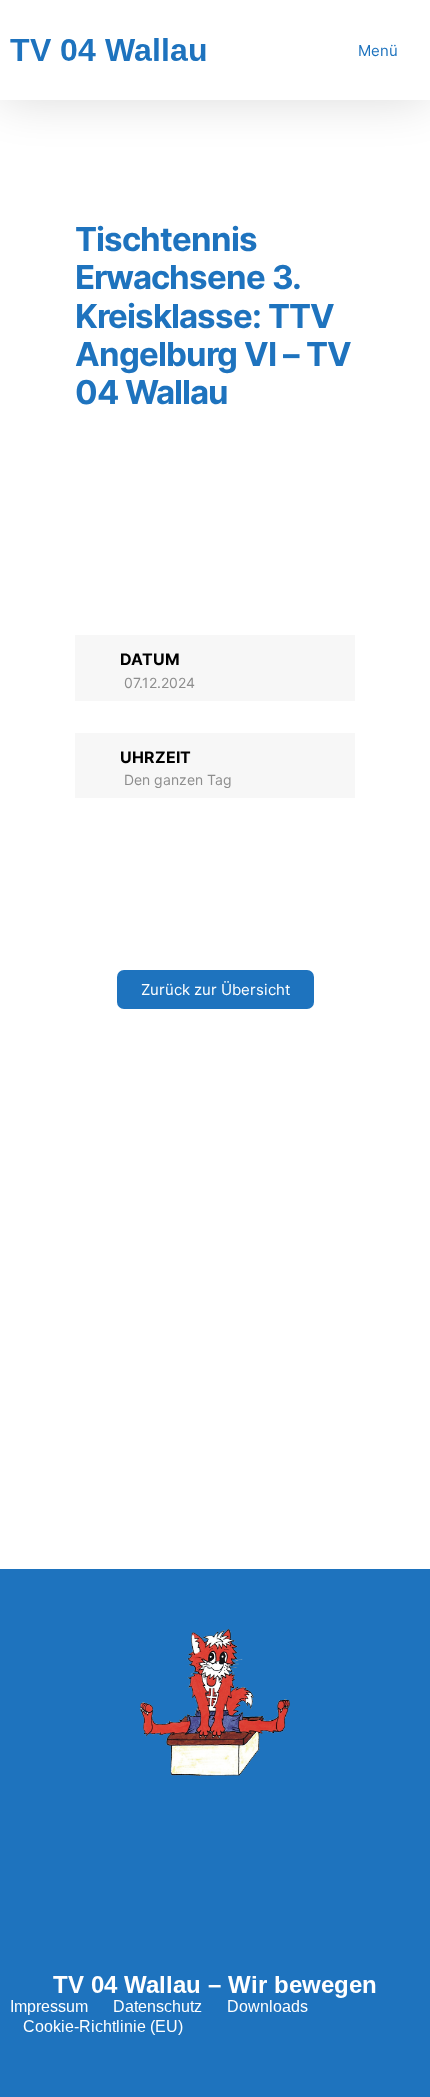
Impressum (49, 2006)
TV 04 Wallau (109, 50)
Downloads (267, 2006)
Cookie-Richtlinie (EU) (103, 2026)
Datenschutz (157, 2006)
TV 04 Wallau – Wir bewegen (215, 1984)
